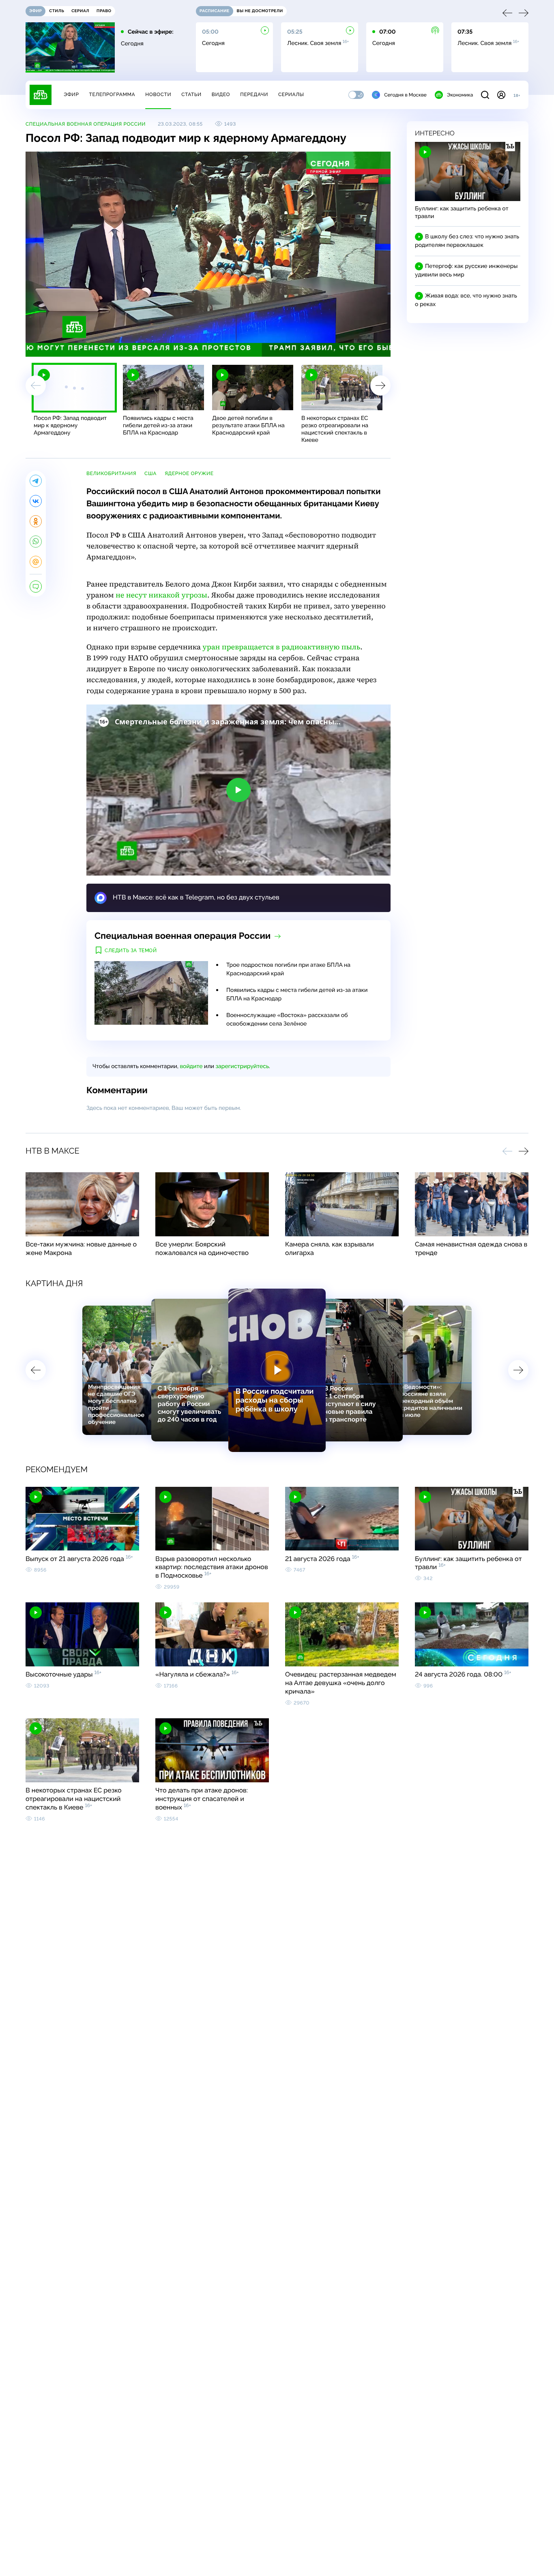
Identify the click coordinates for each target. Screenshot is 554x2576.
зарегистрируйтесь (242, 1066)
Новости (158, 94)
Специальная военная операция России (86, 124)
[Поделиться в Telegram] (36, 481)
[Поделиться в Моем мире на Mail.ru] (36, 562)
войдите (191, 1066)
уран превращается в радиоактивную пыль (281, 647)
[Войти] (501, 95)
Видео (221, 94)
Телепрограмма (112, 94)
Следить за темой (131, 951)
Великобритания (111, 473)
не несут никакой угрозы (161, 595)
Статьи (191, 94)
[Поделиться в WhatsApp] (36, 542)
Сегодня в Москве (405, 95)
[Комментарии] (36, 587)
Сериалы (291, 94)
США (150, 473)
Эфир (71, 94)
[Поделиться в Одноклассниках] (36, 521)
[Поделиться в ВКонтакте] (36, 501)
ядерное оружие (189, 473)
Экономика (460, 95)
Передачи (254, 94)
